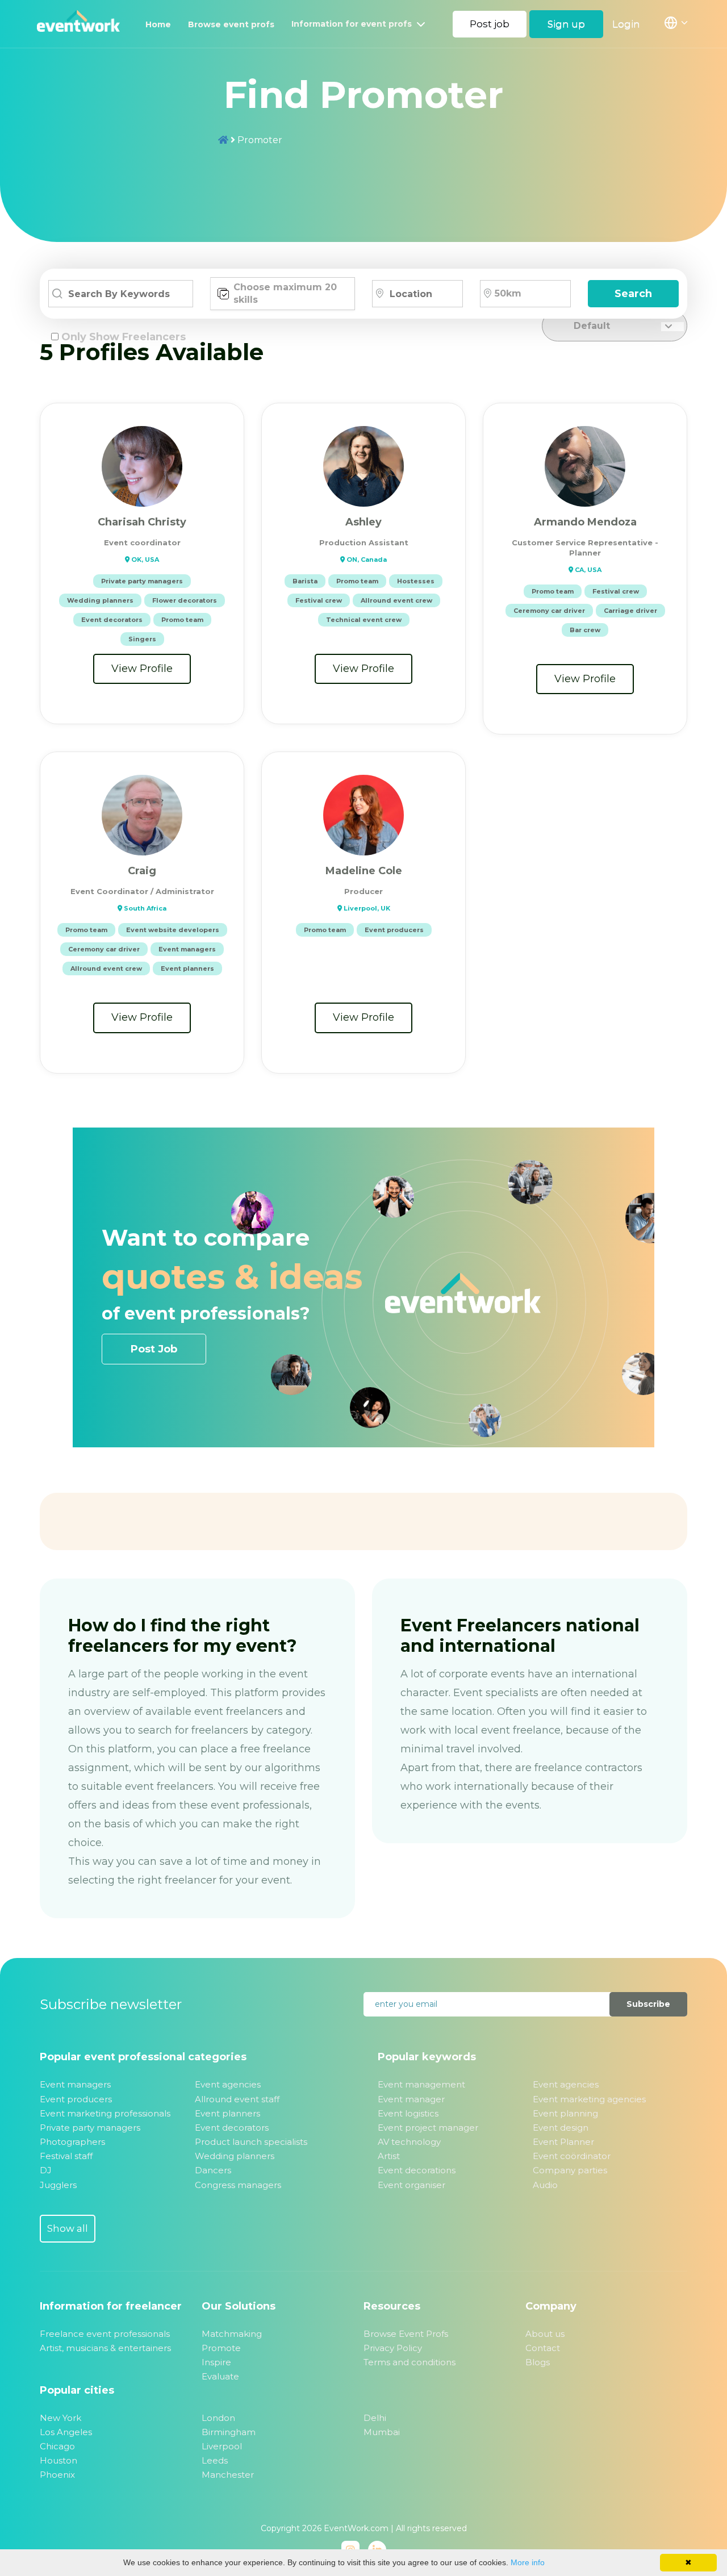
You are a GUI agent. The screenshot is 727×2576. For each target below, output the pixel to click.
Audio (545, 2185)
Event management (421, 2084)
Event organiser (411, 2185)
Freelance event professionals (105, 2334)
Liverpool (222, 2446)
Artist (389, 2156)
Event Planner (563, 2142)
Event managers (75, 2084)
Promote (221, 2348)
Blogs (538, 2362)
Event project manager (428, 2128)
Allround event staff (237, 2099)
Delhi (375, 2418)
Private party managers (90, 2128)
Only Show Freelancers (124, 337)
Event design (561, 2128)
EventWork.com (356, 2528)
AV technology (409, 2142)
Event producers (76, 2099)
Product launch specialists (251, 2142)
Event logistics (408, 2113)
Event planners (227, 2113)
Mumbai (382, 2432)
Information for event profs (353, 24)
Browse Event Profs (406, 2334)
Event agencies (228, 2084)
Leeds (215, 2460)
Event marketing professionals (105, 2113)
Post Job (154, 1349)
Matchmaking (232, 2334)
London (218, 2418)
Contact (543, 2348)
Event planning (565, 2113)
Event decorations (417, 2170)
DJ (46, 2170)
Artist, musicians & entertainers (105, 2348)
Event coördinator (572, 2156)
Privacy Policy (393, 2348)
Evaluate (220, 2376)
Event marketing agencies (589, 2099)
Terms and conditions (410, 2362)
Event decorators (232, 2128)
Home (158, 24)
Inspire (216, 2362)
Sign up (566, 24)
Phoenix (57, 2475)
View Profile (142, 669)
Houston (59, 2460)
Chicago (57, 2446)
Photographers (72, 2142)
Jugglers (58, 2185)
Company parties (570, 2170)
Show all (68, 2228)
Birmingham (229, 2432)
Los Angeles (66, 2432)
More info (528, 2562)
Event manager (411, 2099)
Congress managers (238, 2185)
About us (545, 2334)
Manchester (228, 2475)
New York (60, 2418)
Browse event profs (231, 24)
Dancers (213, 2170)
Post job (490, 24)
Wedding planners (235, 2156)
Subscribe (648, 2004)
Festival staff (66, 2156)
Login (626, 24)
